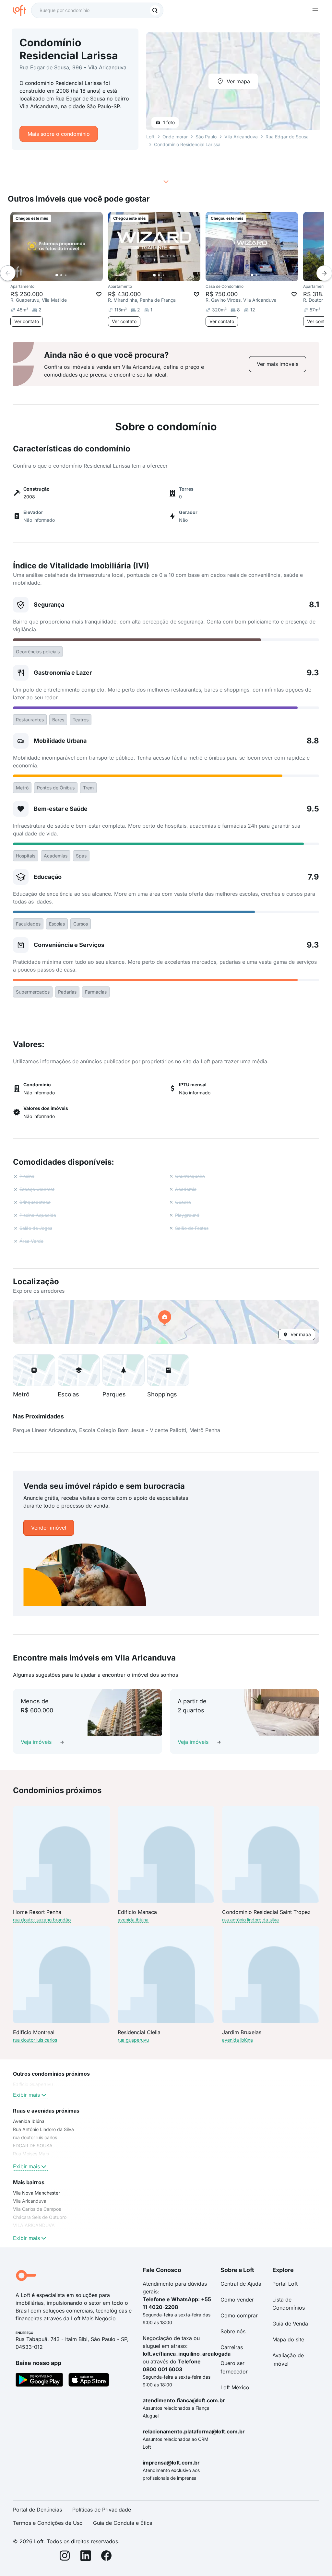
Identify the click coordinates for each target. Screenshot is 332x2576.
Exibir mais (26, 2095)
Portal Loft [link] (285, 2284)
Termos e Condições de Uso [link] (48, 2523)
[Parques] (124, 1370)
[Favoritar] (99, 294)
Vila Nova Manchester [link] (36, 2193)
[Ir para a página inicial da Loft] (22, 10)
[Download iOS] (89, 2381)
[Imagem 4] (70, 275)
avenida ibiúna (133, 1920)
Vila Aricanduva (241, 137)
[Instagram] (65, 2557)
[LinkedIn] (86, 2557)
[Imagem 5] (75, 275)
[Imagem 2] (61, 275)
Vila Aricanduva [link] (30, 2201)
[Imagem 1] (57, 275)
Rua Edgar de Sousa (287, 137)
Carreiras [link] (232, 2347)
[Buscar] (155, 10)
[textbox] (97, 10)
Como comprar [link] (239, 2315)
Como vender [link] (237, 2300)
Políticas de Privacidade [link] (102, 2510)
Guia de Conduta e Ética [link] (123, 2523)
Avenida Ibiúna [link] (29, 2121)
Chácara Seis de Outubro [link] (40, 2217)
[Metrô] (34, 1370)
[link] (278, 364)
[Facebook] (106, 2557)
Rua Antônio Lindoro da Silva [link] (43, 2129)
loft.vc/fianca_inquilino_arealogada (187, 2354)
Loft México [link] (235, 2387)
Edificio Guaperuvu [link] (33, 2084)
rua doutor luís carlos (35, 2040)
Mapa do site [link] (288, 2339)
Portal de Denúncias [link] (37, 2510)
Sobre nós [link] (233, 2331)
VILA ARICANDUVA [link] (34, 2225)
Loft (150, 137)
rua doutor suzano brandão (42, 1920)
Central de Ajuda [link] (241, 2284)
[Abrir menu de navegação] (315, 10)
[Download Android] (39, 2381)
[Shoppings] (168, 1370)
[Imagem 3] (66, 275)
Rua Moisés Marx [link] (31, 2154)
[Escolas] (79, 1370)
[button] (166, 1322)
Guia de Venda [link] (290, 2324)
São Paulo (206, 137)
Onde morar (175, 137)
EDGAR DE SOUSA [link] (33, 2145)
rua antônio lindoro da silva (250, 1920)
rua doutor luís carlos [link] (35, 2137)
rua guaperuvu (133, 2040)
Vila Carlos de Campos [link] (37, 2209)
